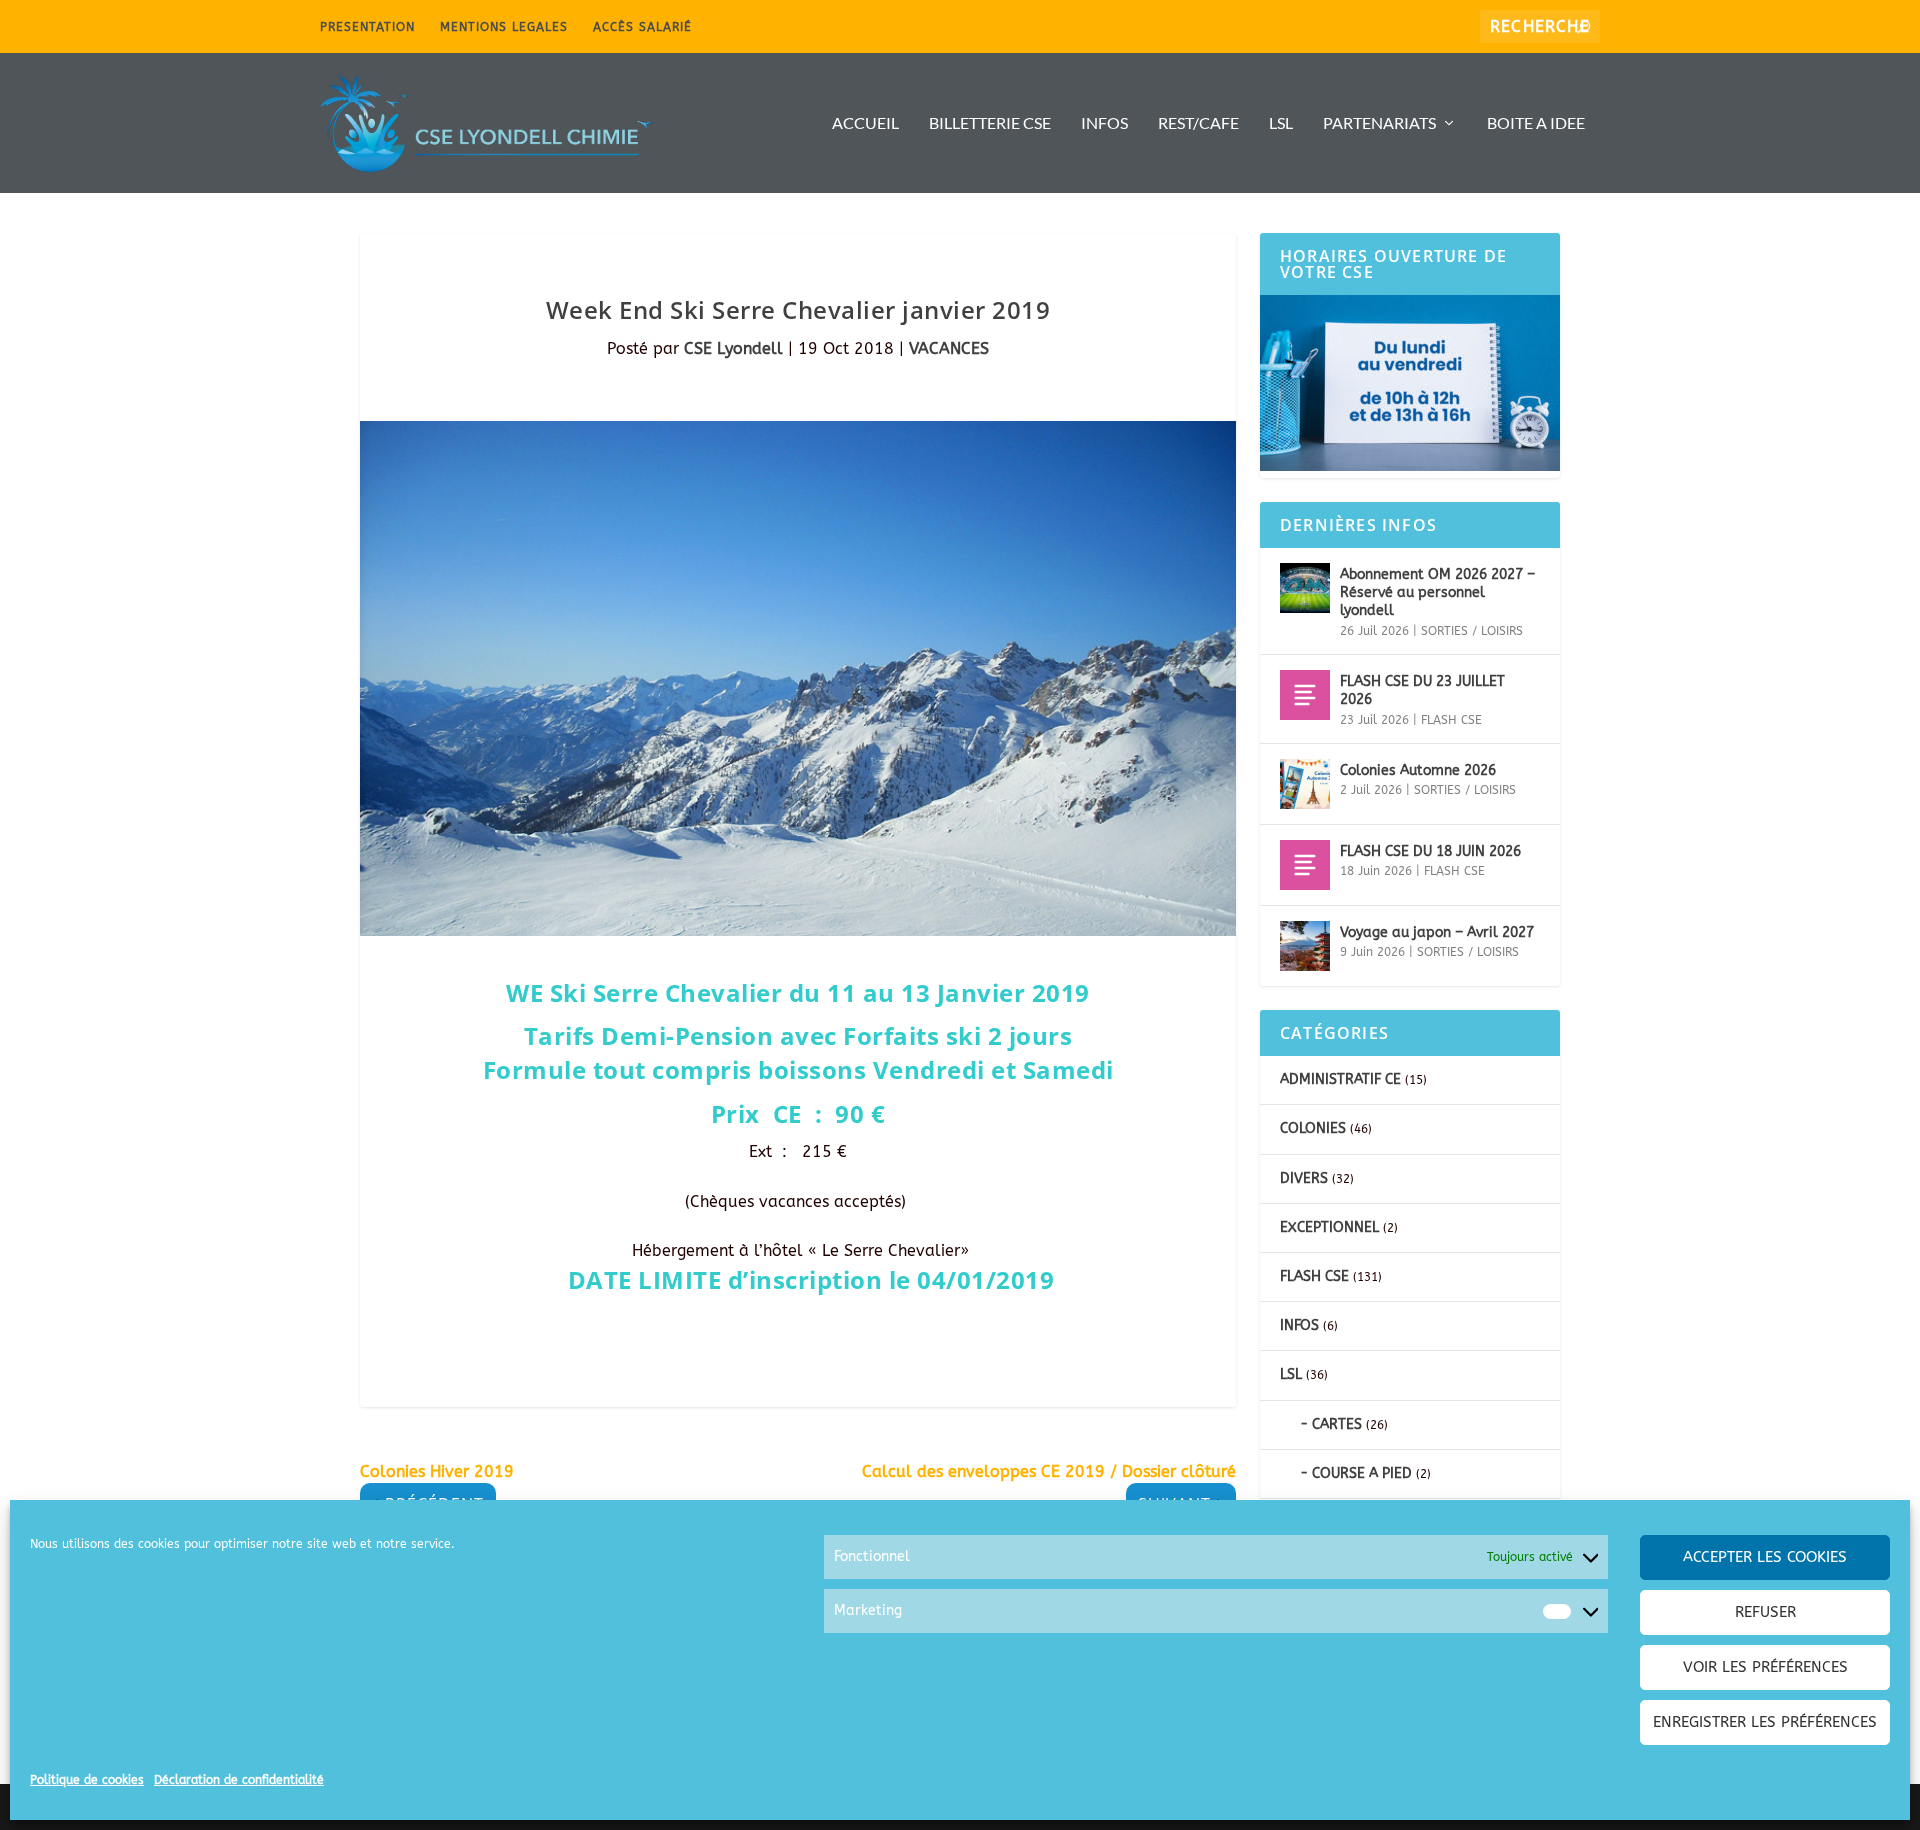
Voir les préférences (1765, 1667)
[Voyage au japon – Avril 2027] (1305, 946)
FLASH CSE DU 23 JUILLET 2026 (1422, 690)
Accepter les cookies (1765, 1557)
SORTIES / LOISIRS (1472, 631)
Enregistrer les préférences (1765, 1722)
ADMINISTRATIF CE (1340, 1079)
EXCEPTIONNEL (1329, 1227)
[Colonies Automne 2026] (1305, 784)
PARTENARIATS (1379, 123)
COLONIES (1313, 1128)
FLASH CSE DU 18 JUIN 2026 (1430, 851)
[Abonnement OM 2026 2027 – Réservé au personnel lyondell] (1305, 588)
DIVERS (1304, 1178)
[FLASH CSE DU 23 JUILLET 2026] (1305, 695)
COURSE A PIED (1362, 1473)
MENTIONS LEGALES (504, 27)
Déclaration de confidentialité (239, 1780)
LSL (1281, 123)
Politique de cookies (87, 1780)
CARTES (1337, 1424)
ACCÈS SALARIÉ (642, 27)
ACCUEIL (865, 123)
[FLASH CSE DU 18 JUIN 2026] (1305, 865)
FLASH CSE (1451, 720)
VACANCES (949, 348)
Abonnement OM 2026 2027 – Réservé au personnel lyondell (1437, 592)
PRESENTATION (367, 27)
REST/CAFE (1198, 123)
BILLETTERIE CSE (990, 123)
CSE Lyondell (733, 348)
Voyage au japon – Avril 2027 (1437, 932)
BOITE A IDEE (1536, 123)
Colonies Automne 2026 (1418, 770)
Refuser (1765, 1612)
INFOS (1104, 123)
